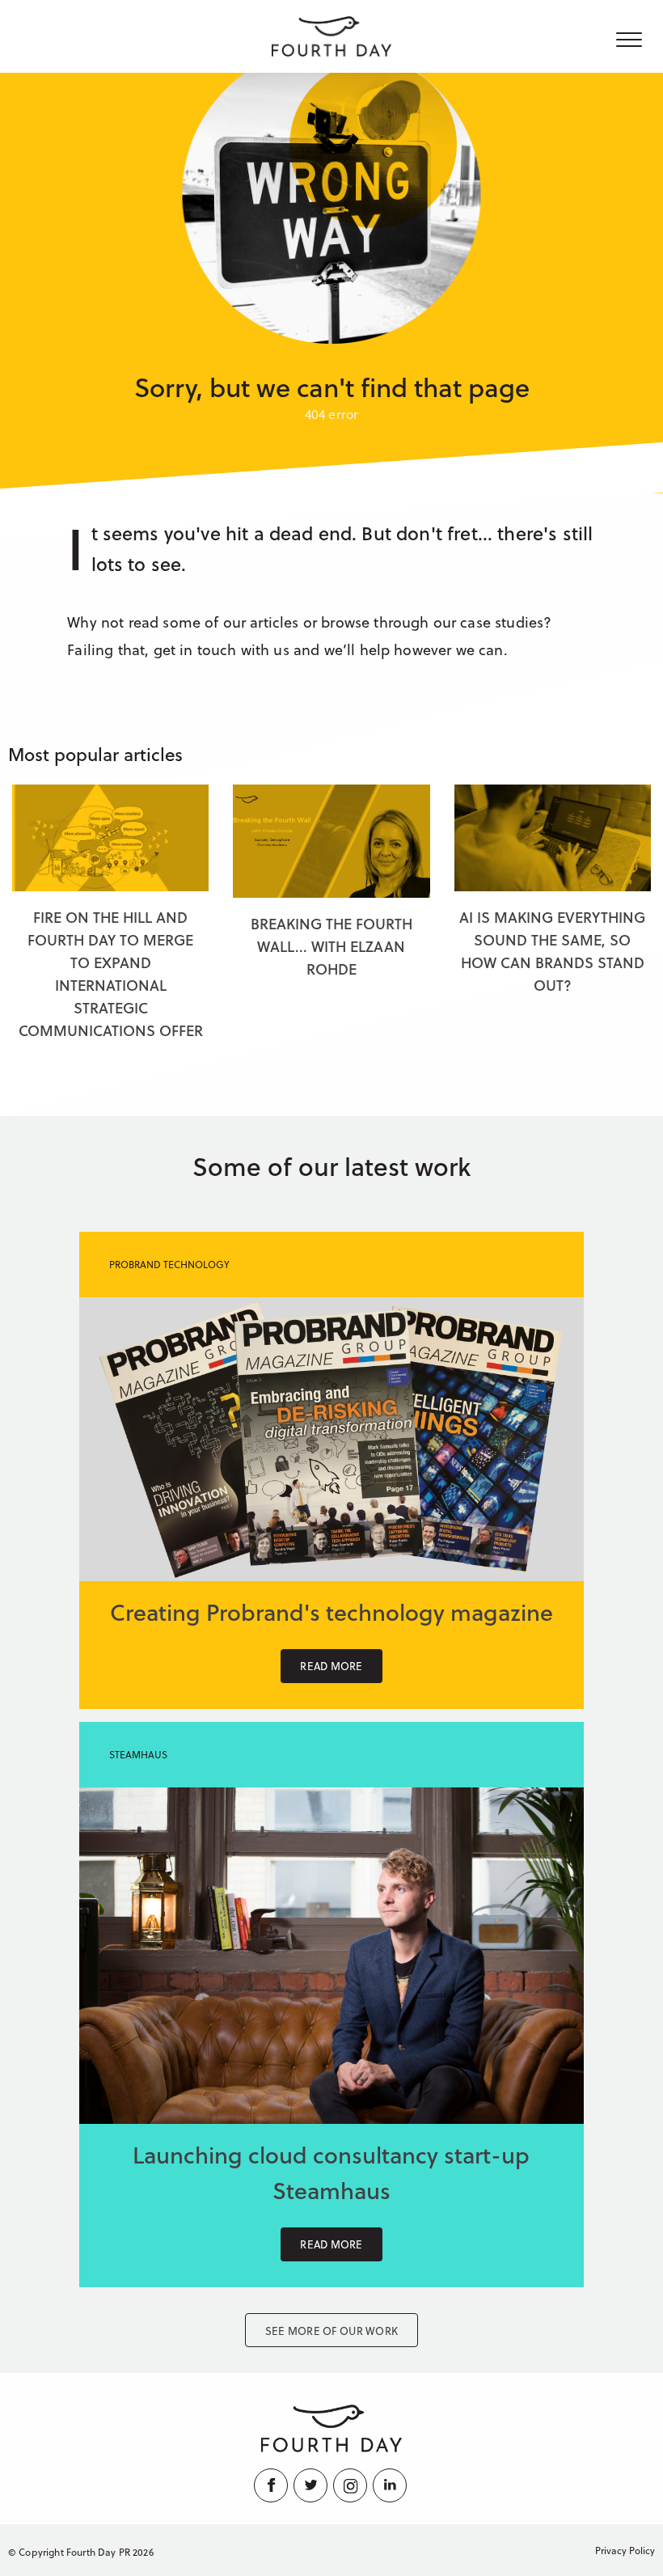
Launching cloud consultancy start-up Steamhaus (331, 2172)
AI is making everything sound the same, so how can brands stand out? (552, 951)
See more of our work (331, 2331)
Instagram (351, 2485)
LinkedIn (391, 2485)
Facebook (272, 2485)
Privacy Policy (625, 2551)
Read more (331, 1666)
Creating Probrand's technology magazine (331, 1612)
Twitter (312, 2485)
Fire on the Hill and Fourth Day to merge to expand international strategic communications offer (111, 973)
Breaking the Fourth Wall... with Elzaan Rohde (331, 946)
